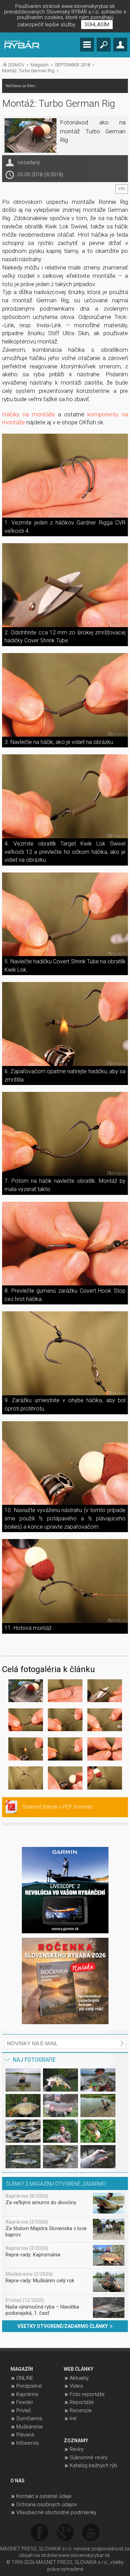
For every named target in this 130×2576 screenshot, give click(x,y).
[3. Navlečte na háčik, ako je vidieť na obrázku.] (65, 695)
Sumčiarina (29, 2418)
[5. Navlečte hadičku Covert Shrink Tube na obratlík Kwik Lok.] (65, 914)
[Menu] (87, 45)
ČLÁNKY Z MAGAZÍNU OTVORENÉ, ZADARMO (56, 2184)
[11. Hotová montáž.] (65, 1581)
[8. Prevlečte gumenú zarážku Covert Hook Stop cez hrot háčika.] (65, 1244)
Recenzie (81, 2410)
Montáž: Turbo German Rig (28, 71)
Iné (73, 2418)
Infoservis (28, 2443)
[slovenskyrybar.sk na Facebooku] (40, 2533)
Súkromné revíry (89, 2457)
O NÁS (18, 2481)
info (122, 189)
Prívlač (24, 2410)
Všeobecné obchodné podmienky (56, 2512)
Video (76, 2386)
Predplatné (29, 2386)
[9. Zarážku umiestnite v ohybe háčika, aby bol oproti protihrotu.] (65, 1353)
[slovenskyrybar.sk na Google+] (65, 2533)
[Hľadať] (104, 45)
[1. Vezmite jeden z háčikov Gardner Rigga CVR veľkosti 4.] (65, 476)
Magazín (40, 65)
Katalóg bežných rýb (93, 2465)
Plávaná (25, 2435)
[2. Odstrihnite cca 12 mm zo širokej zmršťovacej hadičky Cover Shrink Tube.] (65, 585)
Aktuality (79, 2378)
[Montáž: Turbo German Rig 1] (26, 1692)
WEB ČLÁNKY (79, 2369)
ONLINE (25, 2378)
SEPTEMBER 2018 (72, 65)
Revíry (77, 2449)
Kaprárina (27, 2394)
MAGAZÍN (22, 2369)
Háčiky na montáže (28, 414)
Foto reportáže (87, 2394)
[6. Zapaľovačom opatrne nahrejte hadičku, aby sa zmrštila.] (65, 1024)
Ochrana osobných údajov (47, 2504)
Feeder (25, 2402)
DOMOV (16, 65)
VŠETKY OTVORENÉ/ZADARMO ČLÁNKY (64, 2326)
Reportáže (82, 2402)
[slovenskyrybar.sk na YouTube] (91, 2533)
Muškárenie (30, 2427)
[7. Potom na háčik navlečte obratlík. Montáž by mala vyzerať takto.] (65, 1134)
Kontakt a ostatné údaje (44, 2496)
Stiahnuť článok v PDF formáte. (58, 1807)
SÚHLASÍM (97, 25)
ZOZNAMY (76, 2441)
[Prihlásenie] (120, 45)
